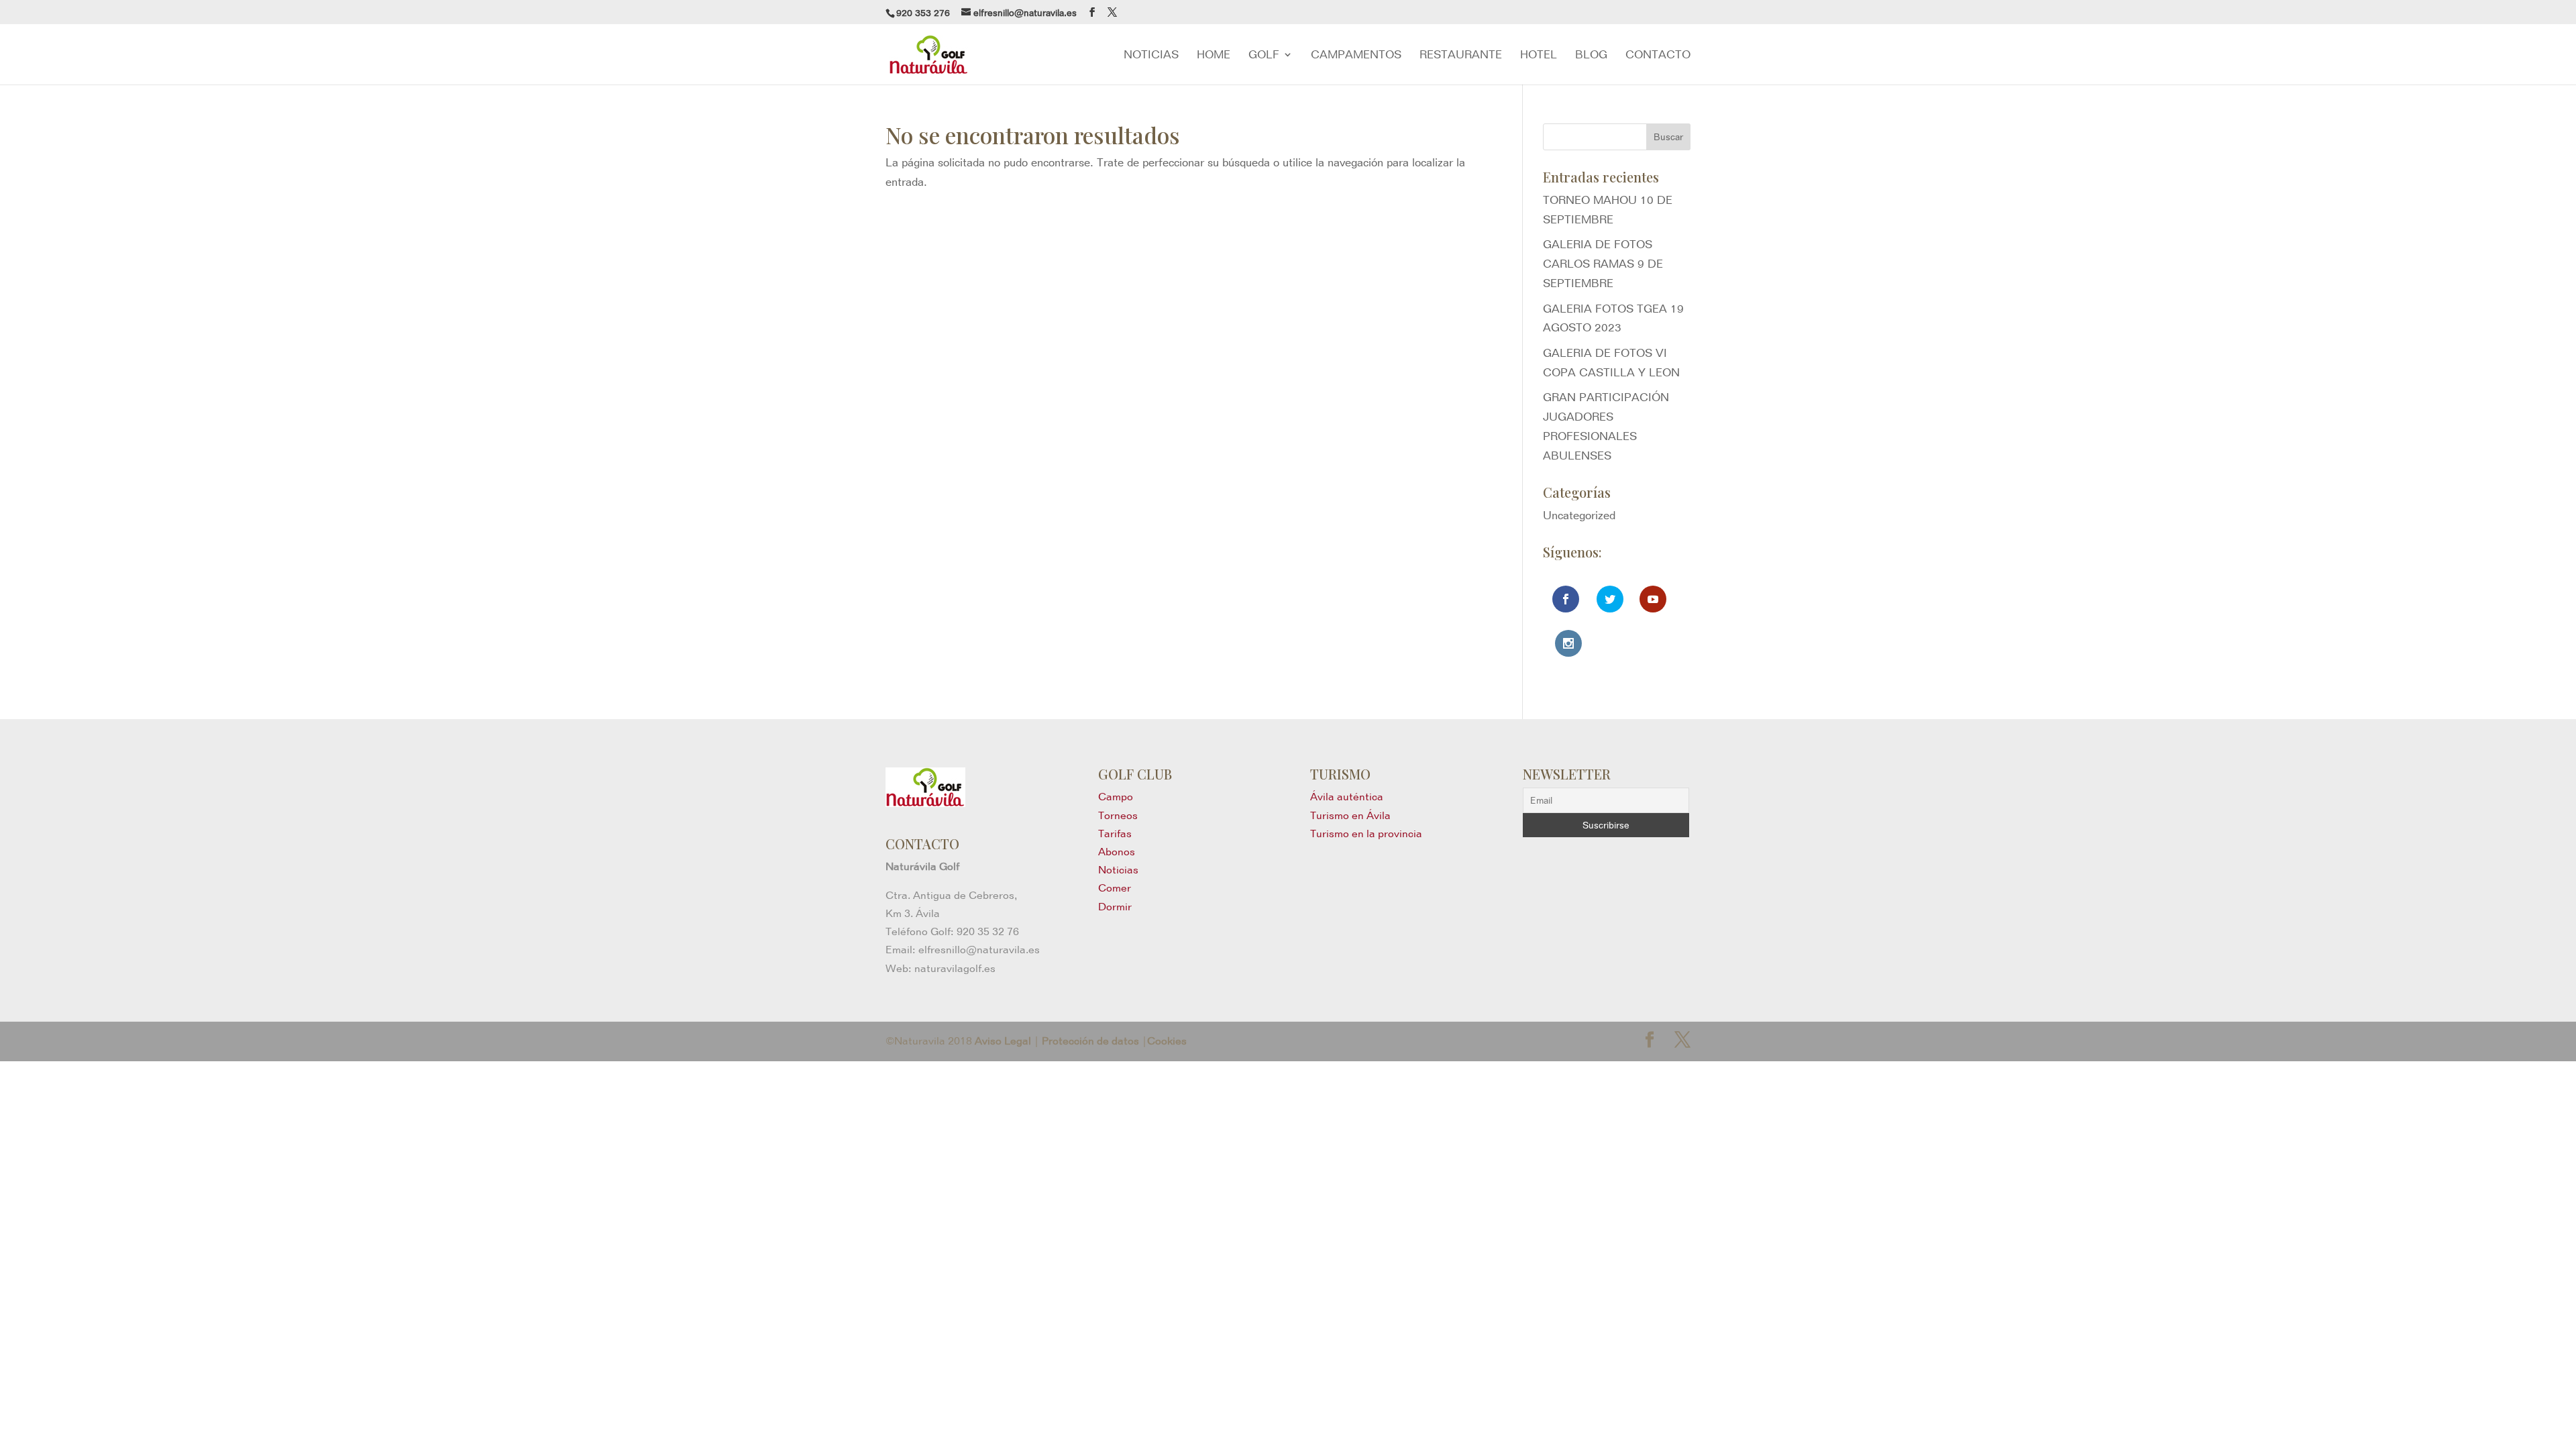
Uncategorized (1579, 515)
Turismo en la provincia (1366, 834)
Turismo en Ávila (1350, 815)
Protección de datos (1090, 1041)
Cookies (1167, 1041)
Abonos (1117, 852)
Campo (1116, 797)
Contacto (1658, 55)
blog (1591, 55)
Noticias (1118, 870)
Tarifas (1115, 834)
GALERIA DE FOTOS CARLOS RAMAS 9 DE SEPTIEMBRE (1603, 264)
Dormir (1115, 907)
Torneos (1118, 815)
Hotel (1539, 55)
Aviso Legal (1003, 1041)
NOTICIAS (1151, 55)
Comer (1115, 888)
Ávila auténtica (1347, 797)
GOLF (1264, 55)
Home (1214, 55)
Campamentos (1356, 55)
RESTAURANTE (1461, 55)
